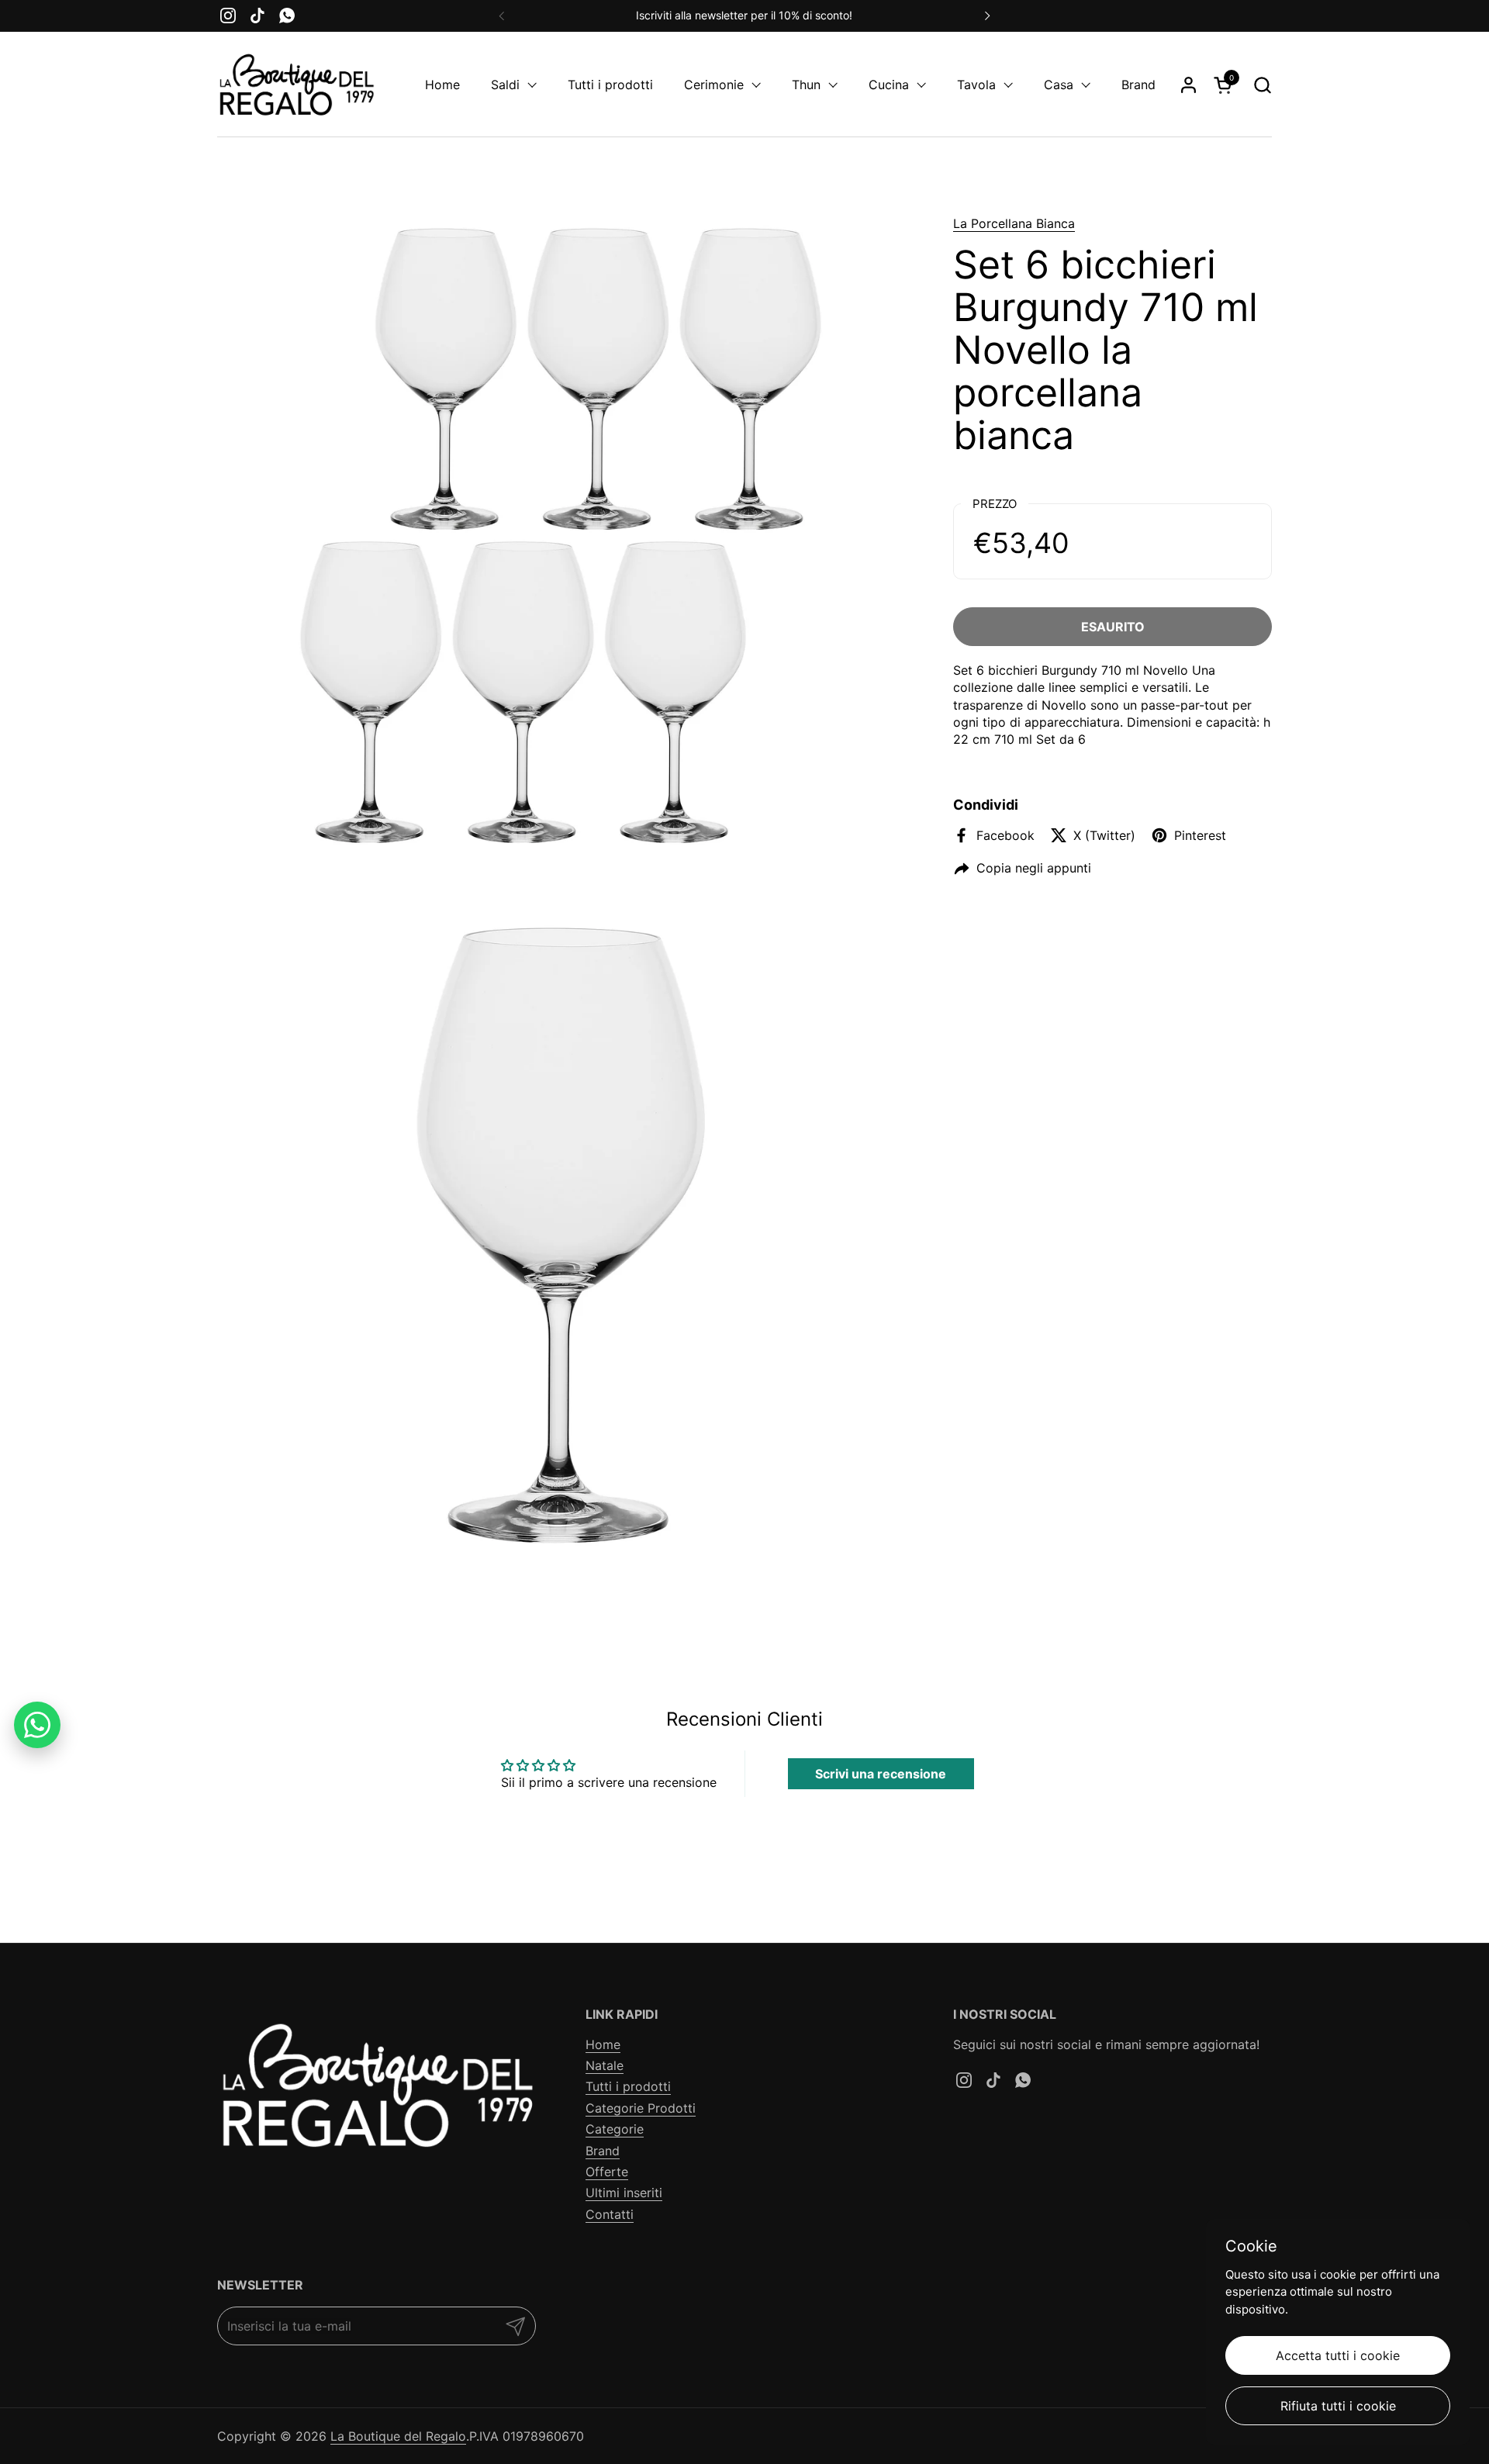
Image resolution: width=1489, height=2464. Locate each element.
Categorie (615, 2129)
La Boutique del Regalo (398, 2436)
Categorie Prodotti (641, 2108)
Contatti (610, 2214)
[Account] (1188, 85)
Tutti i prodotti (628, 2086)
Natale (605, 2065)
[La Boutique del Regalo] (296, 85)
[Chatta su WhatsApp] (37, 1725)
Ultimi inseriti (624, 2193)
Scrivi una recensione (881, 1774)
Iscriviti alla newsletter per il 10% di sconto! (744, 15)
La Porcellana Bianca (1014, 223)
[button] (1262, 85)
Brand (603, 2151)
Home (603, 2044)
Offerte (607, 2172)
